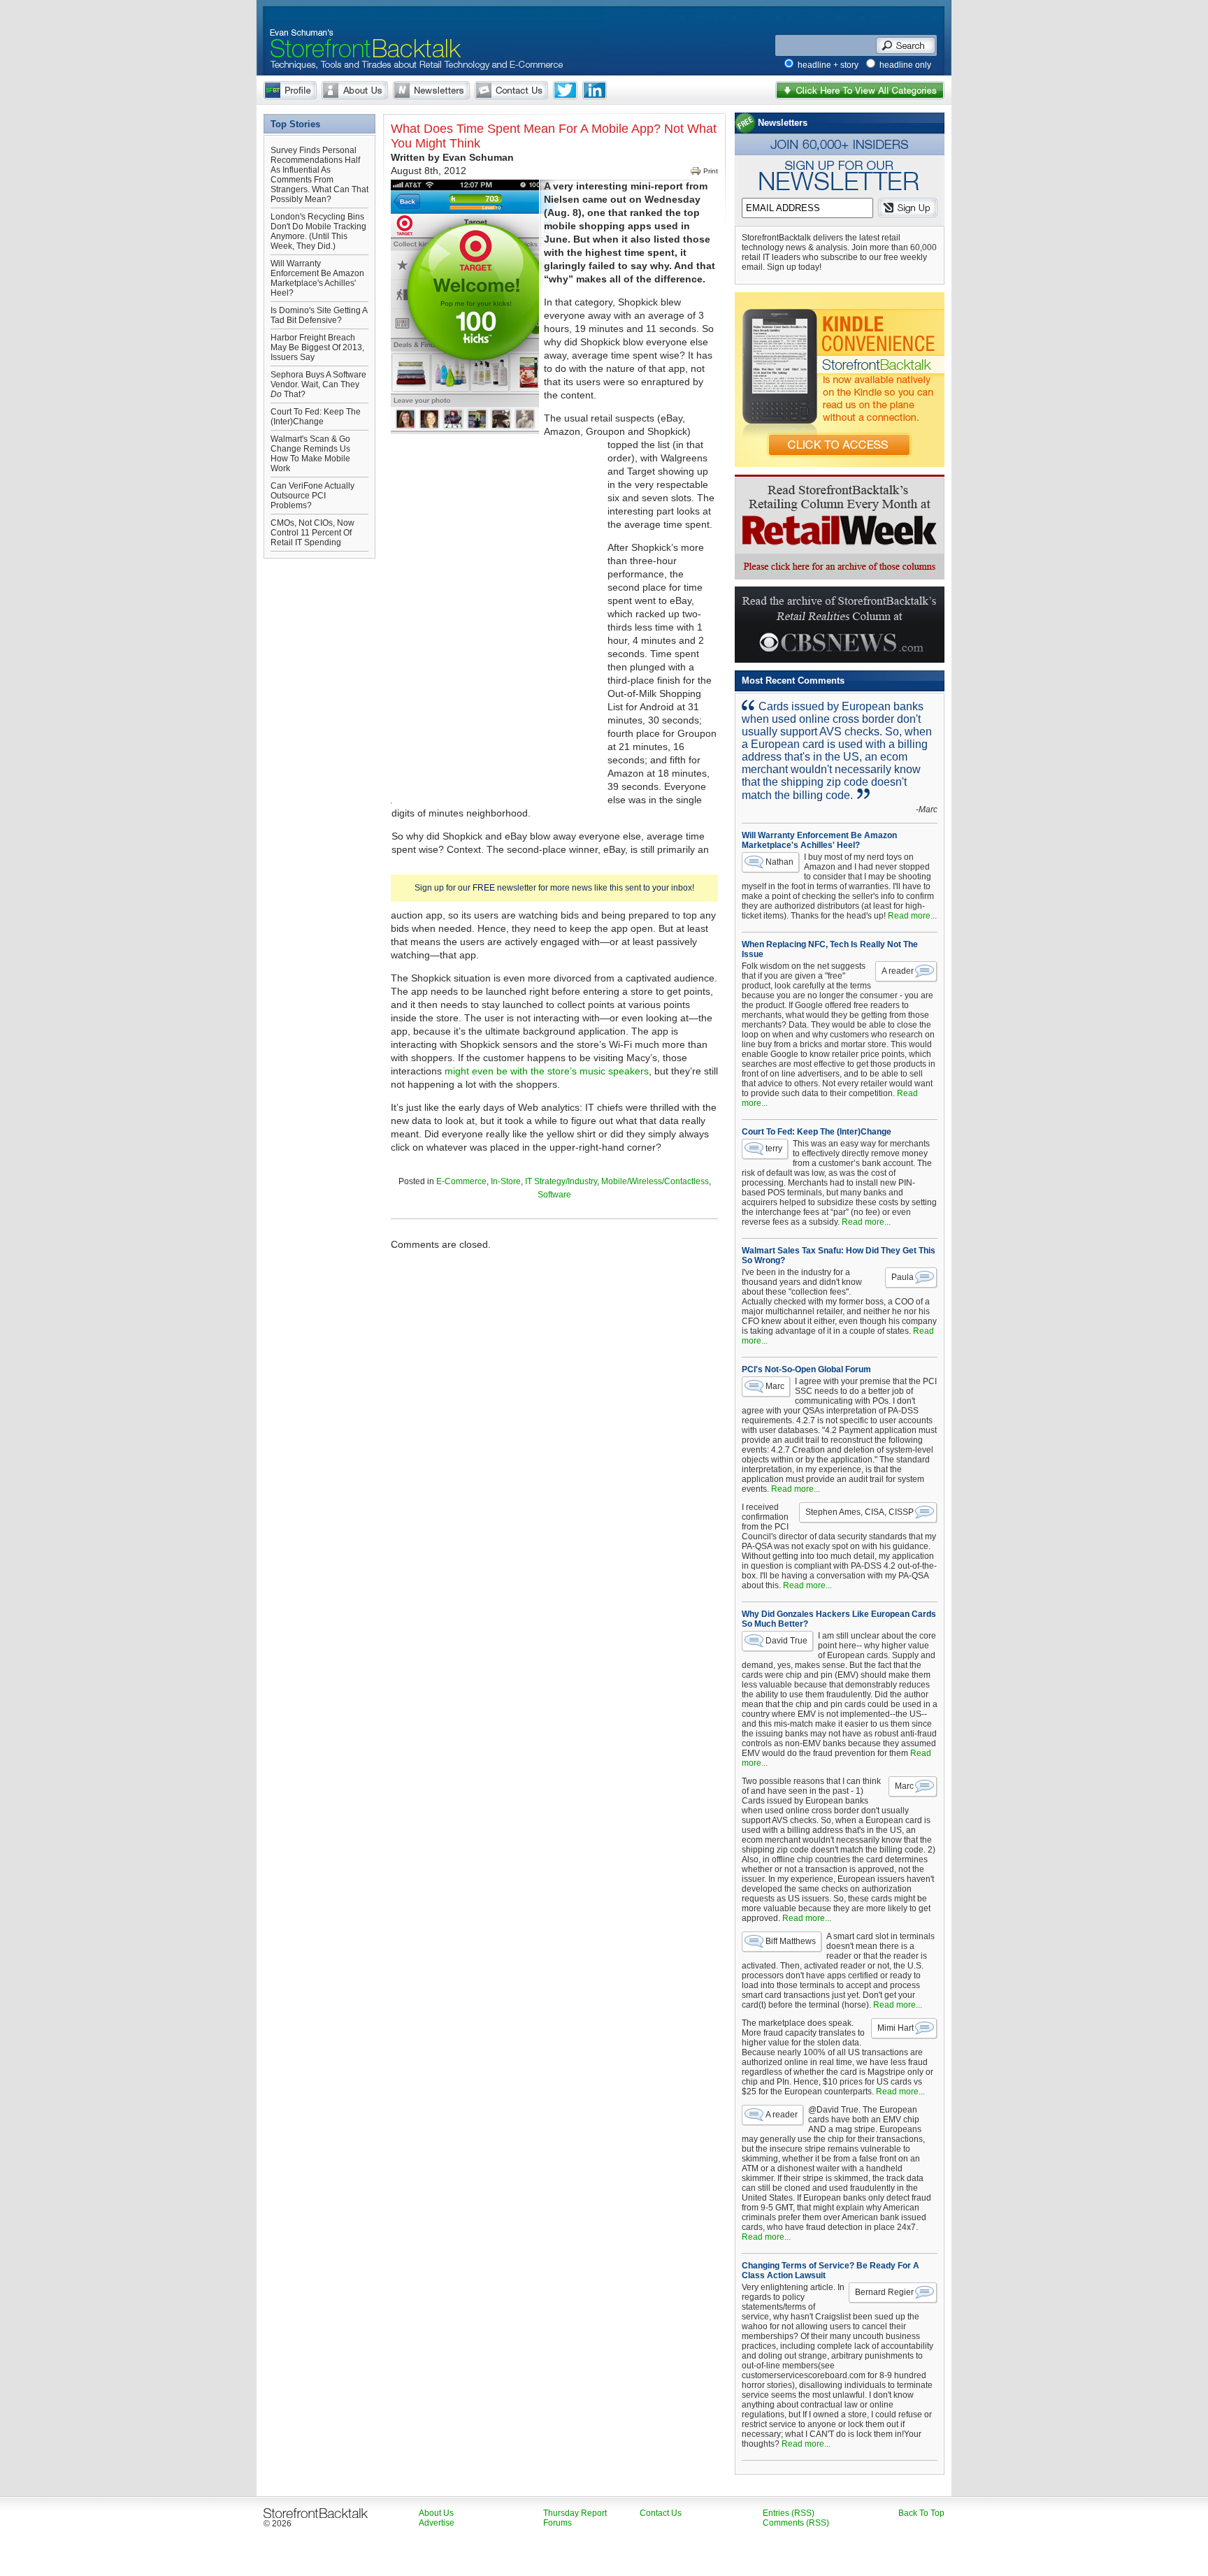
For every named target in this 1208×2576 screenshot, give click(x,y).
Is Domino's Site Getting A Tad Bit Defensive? (319, 315)
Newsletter (431, 90)
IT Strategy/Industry (561, 1181)
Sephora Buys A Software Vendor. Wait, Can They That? (318, 384)
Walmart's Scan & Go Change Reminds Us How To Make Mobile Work (310, 454)
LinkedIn (595, 90)
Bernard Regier (884, 2292)
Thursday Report (575, 2513)
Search (906, 45)
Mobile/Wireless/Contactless (655, 1181)
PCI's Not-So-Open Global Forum (806, 1369)
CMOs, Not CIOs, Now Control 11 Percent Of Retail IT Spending (312, 533)
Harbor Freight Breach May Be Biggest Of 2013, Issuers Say (317, 347)
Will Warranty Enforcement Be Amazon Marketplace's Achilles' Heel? (317, 278)
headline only (905, 65)
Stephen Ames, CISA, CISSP (860, 1512)
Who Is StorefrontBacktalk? (290, 90)
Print (711, 171)
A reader (898, 971)
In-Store (506, 1181)
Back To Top (921, 2513)
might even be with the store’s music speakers (547, 1071)
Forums (558, 2523)
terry (774, 1149)
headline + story (828, 65)
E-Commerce (461, 1181)
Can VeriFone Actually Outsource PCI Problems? (312, 496)
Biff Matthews (791, 1941)
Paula (903, 1277)
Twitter (565, 90)
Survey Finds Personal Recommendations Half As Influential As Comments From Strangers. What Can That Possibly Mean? (319, 175)
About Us (355, 90)
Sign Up (908, 208)
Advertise (437, 2523)
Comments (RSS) (796, 2523)
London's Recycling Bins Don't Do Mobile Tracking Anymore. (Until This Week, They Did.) (318, 231)
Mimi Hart (896, 2028)
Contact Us (511, 90)
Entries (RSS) (789, 2513)
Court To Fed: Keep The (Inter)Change (316, 417)
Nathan (779, 862)
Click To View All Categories (860, 90)
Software (554, 1195)
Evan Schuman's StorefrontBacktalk (360, 30)
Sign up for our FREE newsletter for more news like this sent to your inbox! (554, 888)
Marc (775, 1386)
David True (786, 1641)
